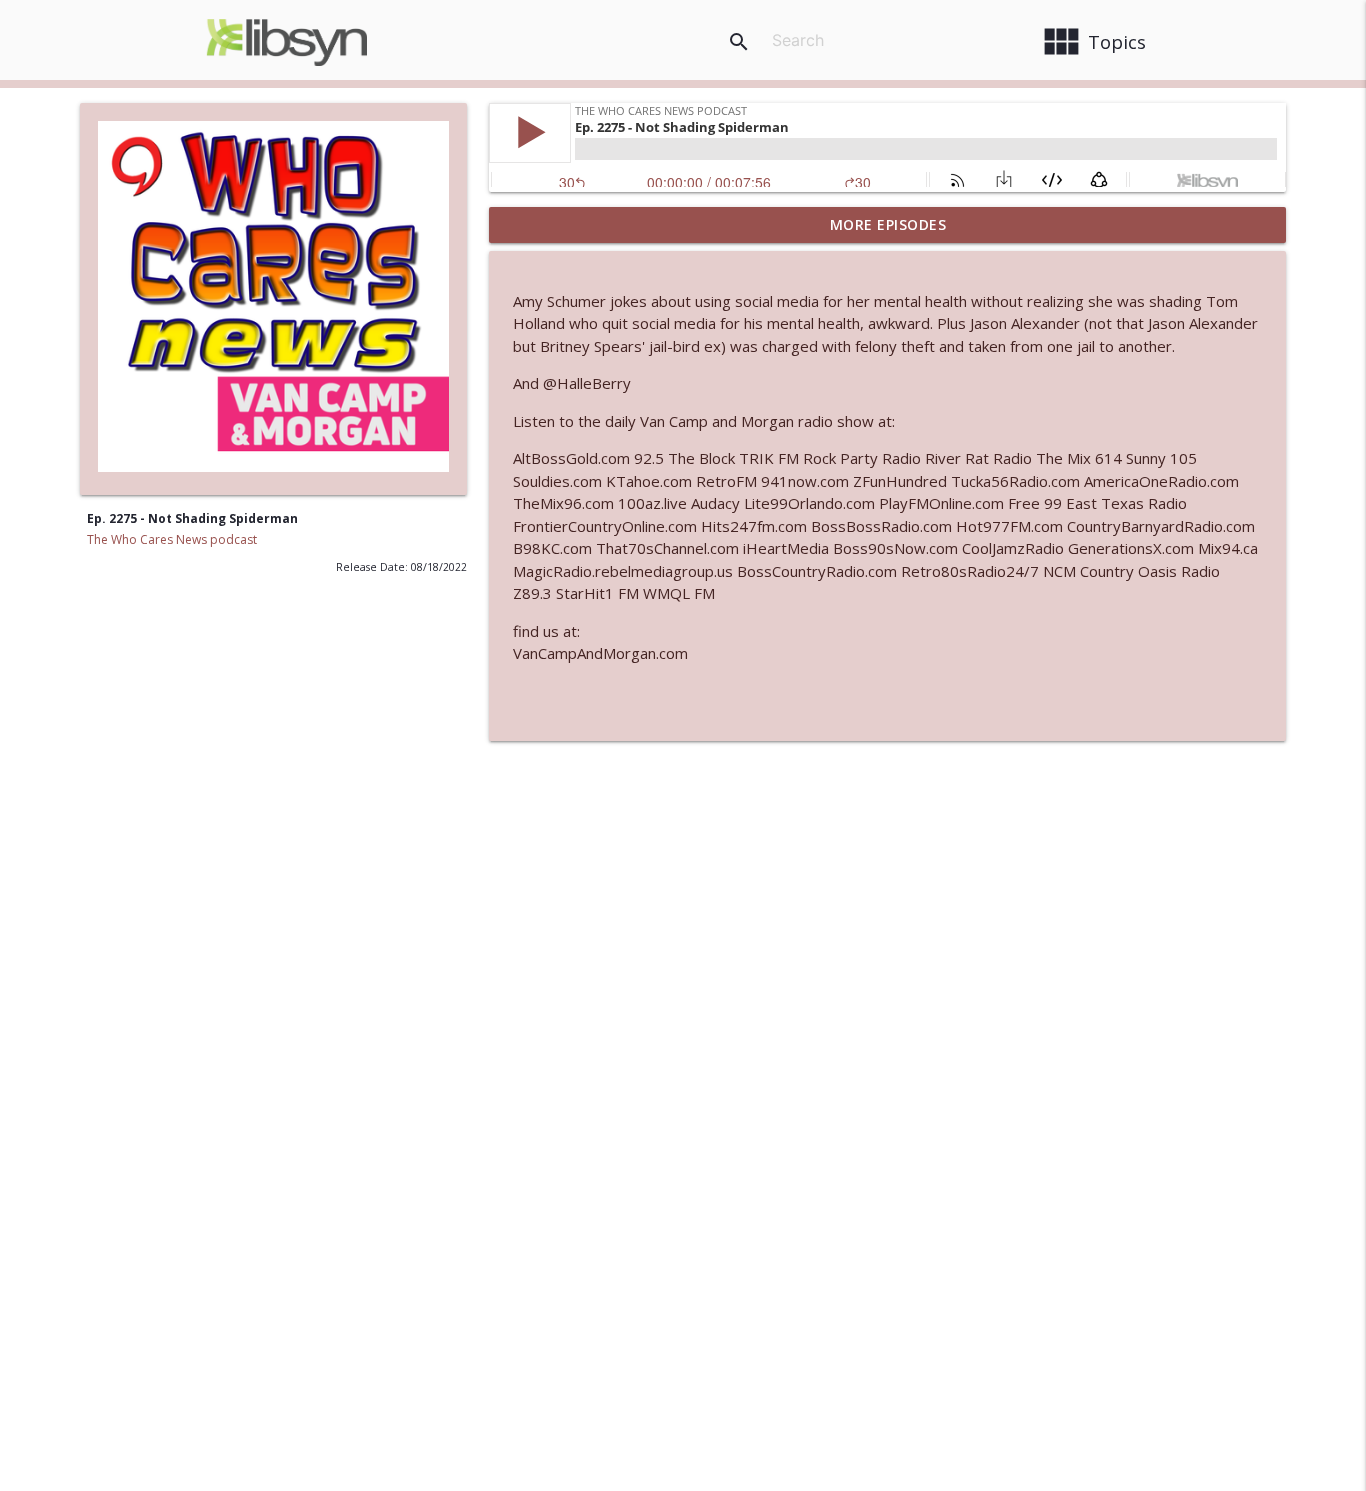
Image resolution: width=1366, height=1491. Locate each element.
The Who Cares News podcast (172, 539)
